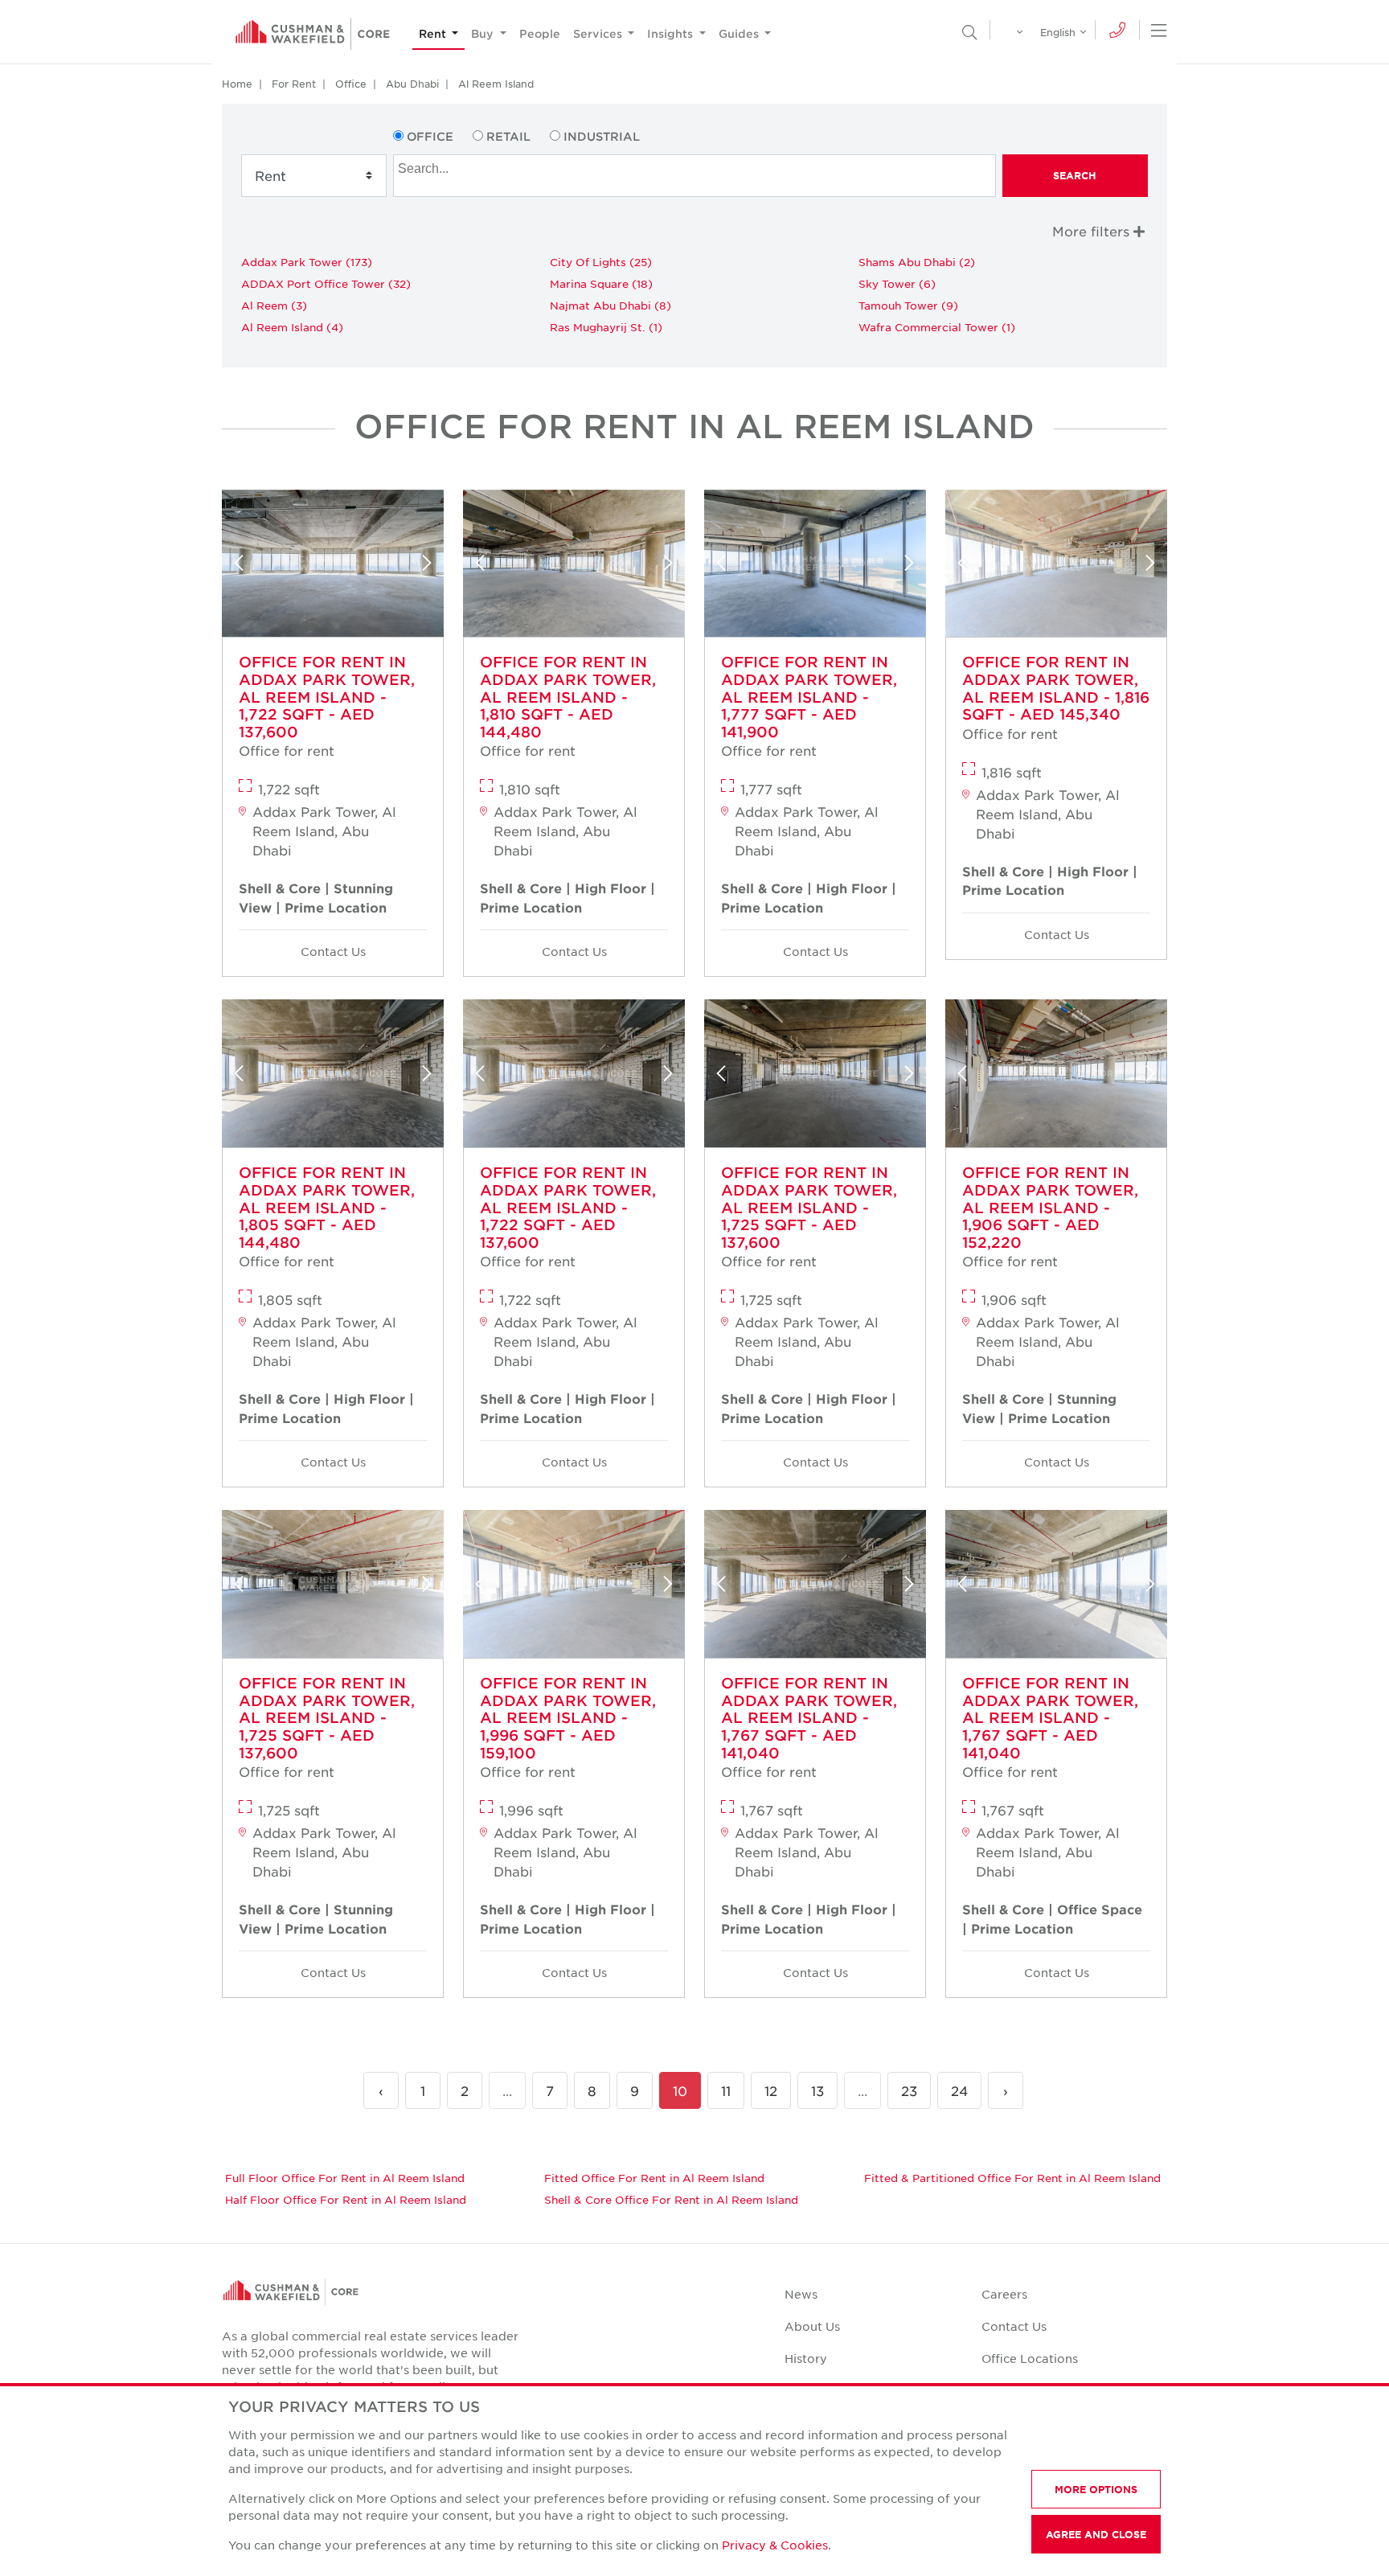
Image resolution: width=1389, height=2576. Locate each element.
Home (237, 84)
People (540, 33)
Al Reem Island (496, 84)
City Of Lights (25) (601, 262)
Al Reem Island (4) (292, 327)
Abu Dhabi (412, 84)
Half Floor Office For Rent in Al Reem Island (346, 2199)
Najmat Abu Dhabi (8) (611, 305)
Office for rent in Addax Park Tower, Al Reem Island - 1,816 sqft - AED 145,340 (1056, 688)
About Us (812, 2326)
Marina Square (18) (601, 283)
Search (1075, 175)
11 (726, 2090)
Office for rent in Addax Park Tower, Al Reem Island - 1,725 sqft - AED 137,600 (809, 1207)
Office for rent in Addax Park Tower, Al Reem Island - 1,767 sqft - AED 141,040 (809, 1717)
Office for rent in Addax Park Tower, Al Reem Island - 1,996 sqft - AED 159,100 (568, 1717)
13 (817, 2090)
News (801, 2294)
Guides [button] (740, 33)
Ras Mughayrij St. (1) (606, 327)
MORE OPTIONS (1096, 2489)
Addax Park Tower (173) (307, 262)
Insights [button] (672, 33)
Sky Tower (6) (897, 283)
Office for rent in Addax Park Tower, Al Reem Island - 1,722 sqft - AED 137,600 (327, 696)
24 (959, 2090)
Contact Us (333, 951)
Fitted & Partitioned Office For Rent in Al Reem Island (1012, 2178)
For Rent (294, 84)
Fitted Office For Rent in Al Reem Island (654, 2178)
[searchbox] (696, 166)
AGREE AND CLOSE (1096, 2534)
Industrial (602, 136)
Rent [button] (434, 33)
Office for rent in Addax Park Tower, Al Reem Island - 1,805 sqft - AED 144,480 (327, 1207)
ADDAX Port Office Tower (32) (326, 283)
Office (351, 84)
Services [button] (599, 33)
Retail (508, 136)
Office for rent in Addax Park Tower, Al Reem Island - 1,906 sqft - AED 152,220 (1050, 1207)
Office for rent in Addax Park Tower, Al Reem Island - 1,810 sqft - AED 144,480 (568, 696)
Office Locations (1030, 2358)
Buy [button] (484, 33)
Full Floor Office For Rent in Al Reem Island (345, 2178)
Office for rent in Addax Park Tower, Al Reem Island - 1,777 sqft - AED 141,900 (809, 696)
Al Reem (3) (274, 305)
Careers (1004, 2294)
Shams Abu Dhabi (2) (917, 262)
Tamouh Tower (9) (908, 305)
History (806, 2358)
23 (909, 2090)
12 (771, 2090)
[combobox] (694, 176)
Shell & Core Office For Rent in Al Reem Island (671, 2199)
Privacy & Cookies (775, 2545)
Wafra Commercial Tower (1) (937, 327)
